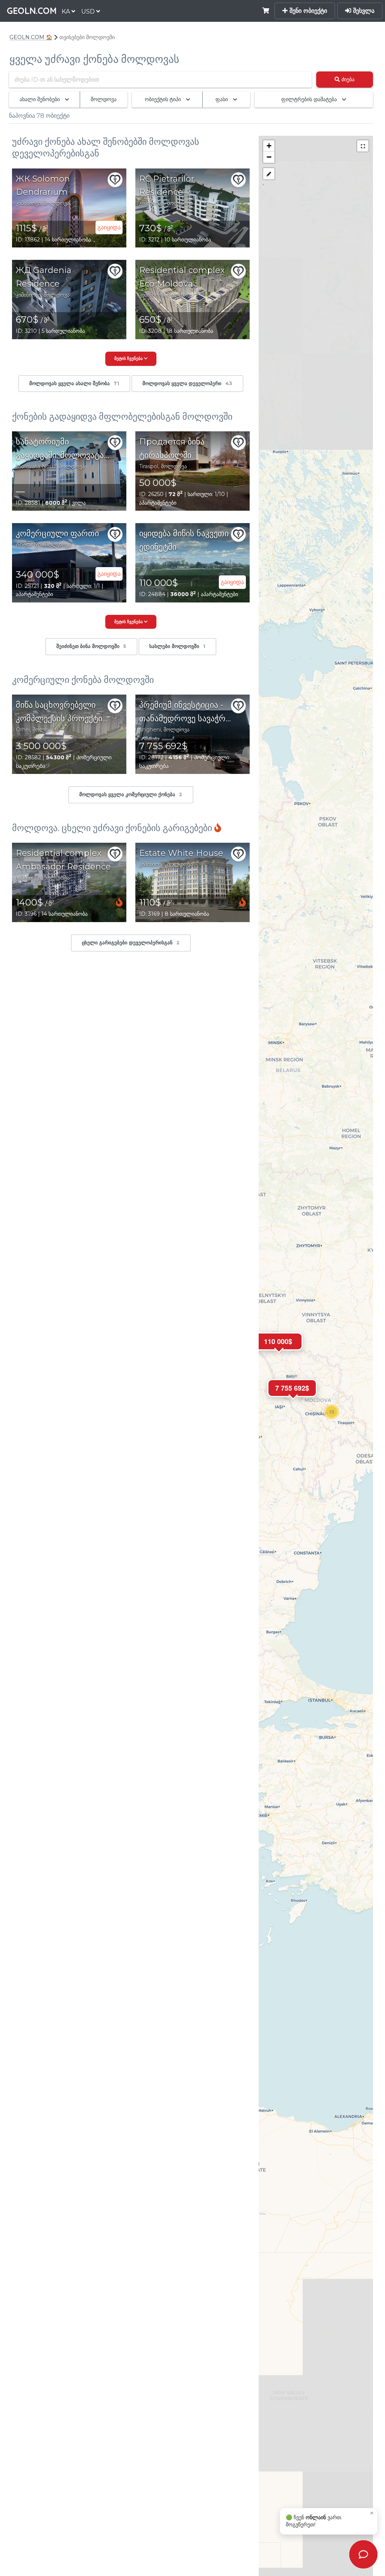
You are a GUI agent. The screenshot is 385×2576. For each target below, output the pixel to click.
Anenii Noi (29, 545)
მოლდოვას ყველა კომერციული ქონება (131, 794)
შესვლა (363, 11)
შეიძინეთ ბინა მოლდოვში (91, 646)
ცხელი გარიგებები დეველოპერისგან (131, 943)
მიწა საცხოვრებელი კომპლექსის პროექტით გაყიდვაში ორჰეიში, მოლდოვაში (62, 713)
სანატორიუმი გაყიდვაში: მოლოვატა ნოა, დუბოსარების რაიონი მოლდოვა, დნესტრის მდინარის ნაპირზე (60, 449)
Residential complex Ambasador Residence (63, 860)
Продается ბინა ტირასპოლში (172, 448)
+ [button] (269, 146)
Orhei (23, 730)
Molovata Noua (36, 466)
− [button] (269, 157)
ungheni (150, 730)
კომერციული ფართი (57, 533)
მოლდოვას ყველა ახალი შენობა (74, 383)
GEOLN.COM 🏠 (31, 37)
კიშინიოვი (28, 203)
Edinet (148, 558)
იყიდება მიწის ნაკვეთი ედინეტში (184, 540)
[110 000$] (278, 1357)
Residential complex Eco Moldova (182, 277)
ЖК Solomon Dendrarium (43, 186)
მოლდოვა (57, 203)
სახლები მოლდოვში (177, 646)
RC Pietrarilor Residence (167, 186)
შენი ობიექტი (307, 11)
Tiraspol (149, 466)
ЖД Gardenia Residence (44, 277)
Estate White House (181, 853)
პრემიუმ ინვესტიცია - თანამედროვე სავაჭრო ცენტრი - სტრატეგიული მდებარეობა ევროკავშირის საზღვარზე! (186, 713)
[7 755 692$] (292, 1404)
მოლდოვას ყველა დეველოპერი (187, 383)
